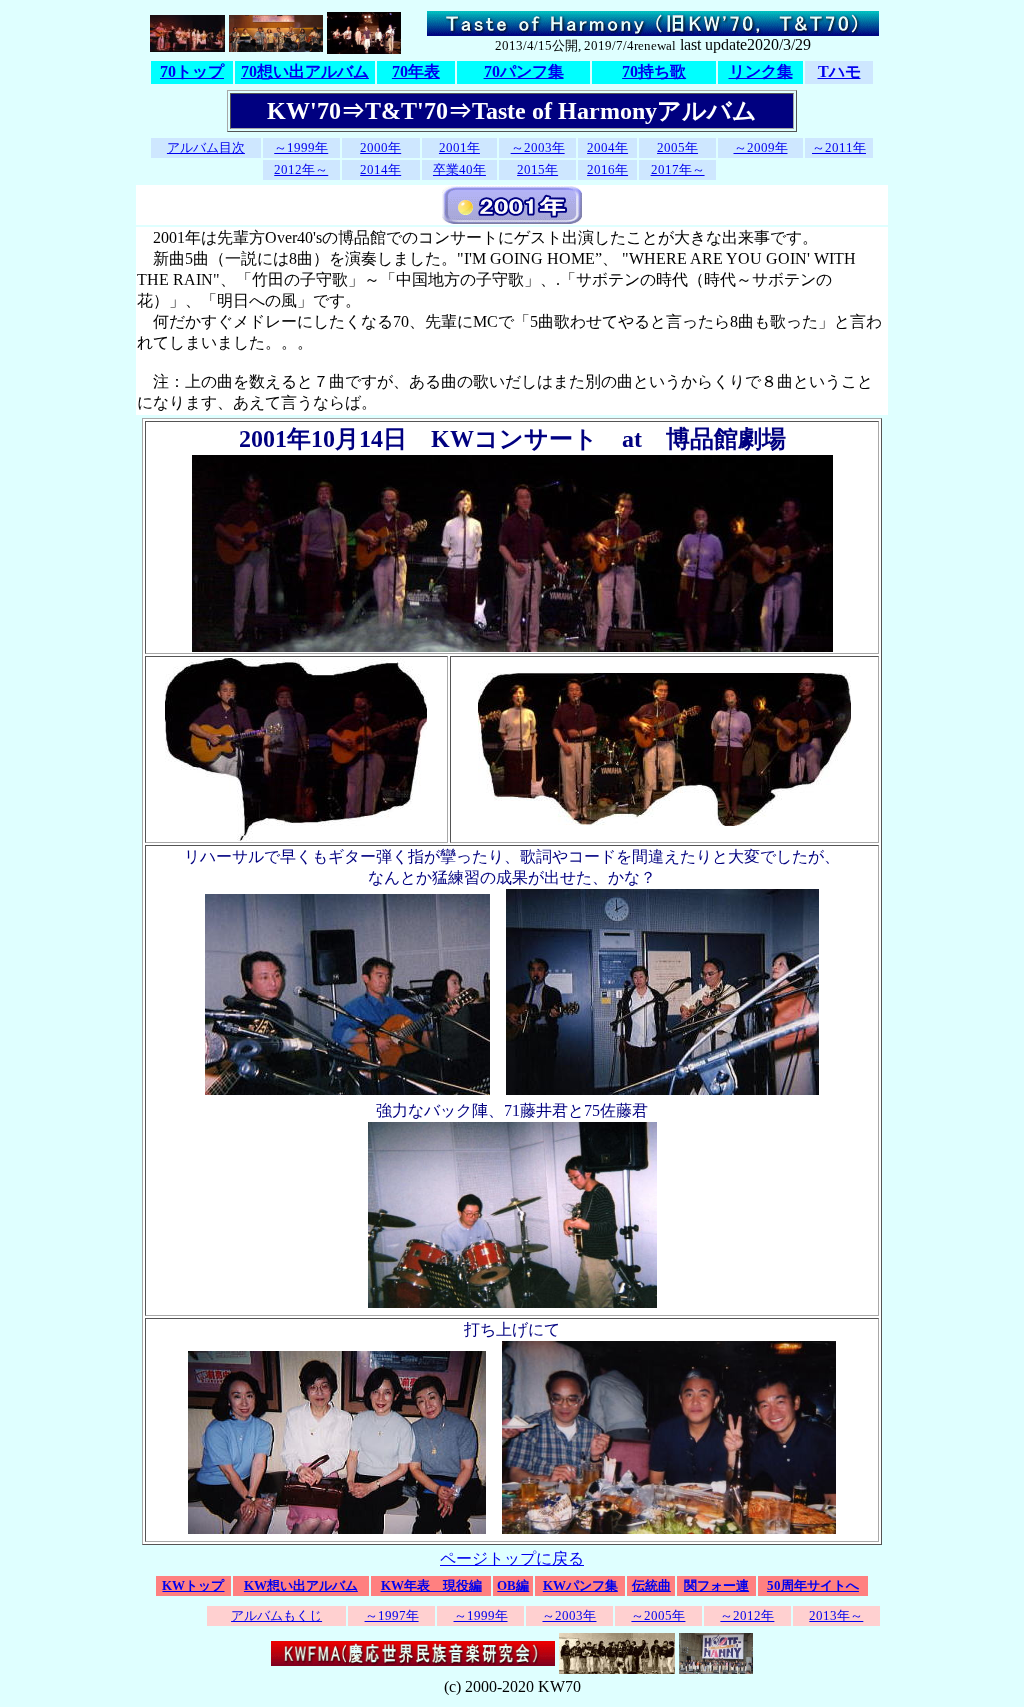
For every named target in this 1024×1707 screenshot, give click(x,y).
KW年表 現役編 (431, 1585)
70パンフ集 (524, 71)
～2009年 (761, 147)
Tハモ (839, 71)
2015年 (537, 169)
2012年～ (301, 169)
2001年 (459, 147)
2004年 (607, 147)
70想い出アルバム (305, 71)
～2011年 (839, 147)
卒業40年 (459, 169)
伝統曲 (651, 1585)
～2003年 (538, 147)
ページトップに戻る (512, 1558)
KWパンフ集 (580, 1585)
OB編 (513, 1585)
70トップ (192, 71)
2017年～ (678, 169)
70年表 (416, 71)
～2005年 (658, 1615)
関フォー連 (716, 1585)
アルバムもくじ (276, 1615)
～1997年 (392, 1615)
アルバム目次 (206, 147)
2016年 (607, 169)
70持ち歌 (654, 71)
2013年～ (836, 1615)
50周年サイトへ (813, 1585)
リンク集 (761, 71)
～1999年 (301, 147)
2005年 (677, 147)
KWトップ (193, 1585)
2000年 (380, 147)
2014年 (380, 169)
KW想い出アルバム (301, 1585)
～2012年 (747, 1615)
